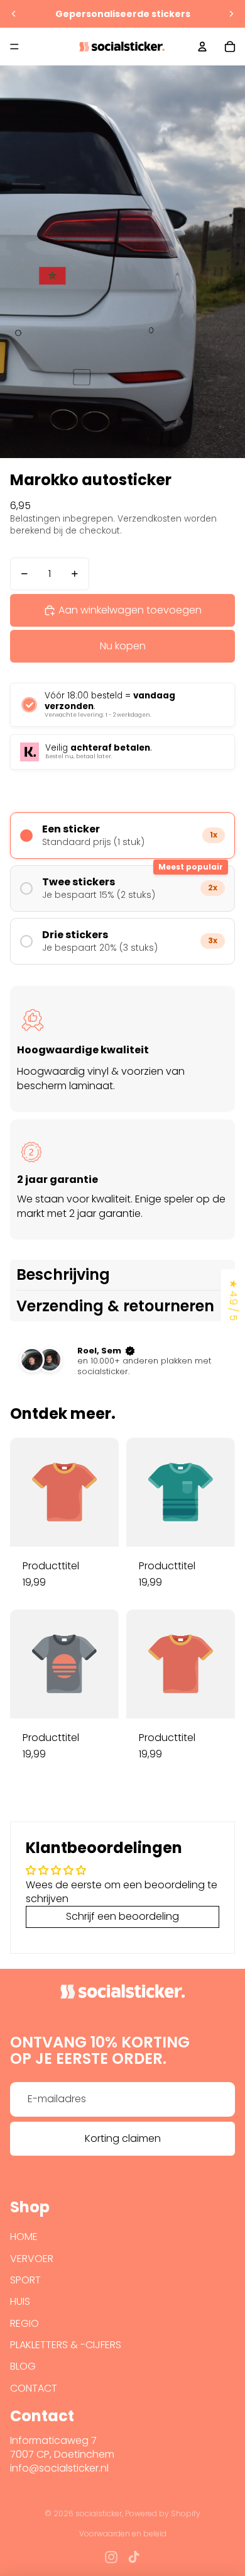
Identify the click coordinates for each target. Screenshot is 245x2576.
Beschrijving (63, 1274)
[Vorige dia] (14, 14)
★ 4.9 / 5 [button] (233, 1300)
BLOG (23, 2366)
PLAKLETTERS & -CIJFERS (66, 2345)
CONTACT (34, 2388)
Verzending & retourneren (115, 1306)
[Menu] (14, 47)
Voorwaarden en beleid (123, 2534)
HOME (24, 2237)
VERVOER (32, 2259)
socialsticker (99, 2513)
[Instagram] (111, 2557)
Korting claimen (123, 2138)
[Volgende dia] (231, 14)
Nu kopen (123, 646)
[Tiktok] (134, 2557)
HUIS (20, 2301)
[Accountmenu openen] (202, 47)
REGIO (24, 2323)
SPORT (25, 2280)
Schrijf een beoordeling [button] (122, 1916)
